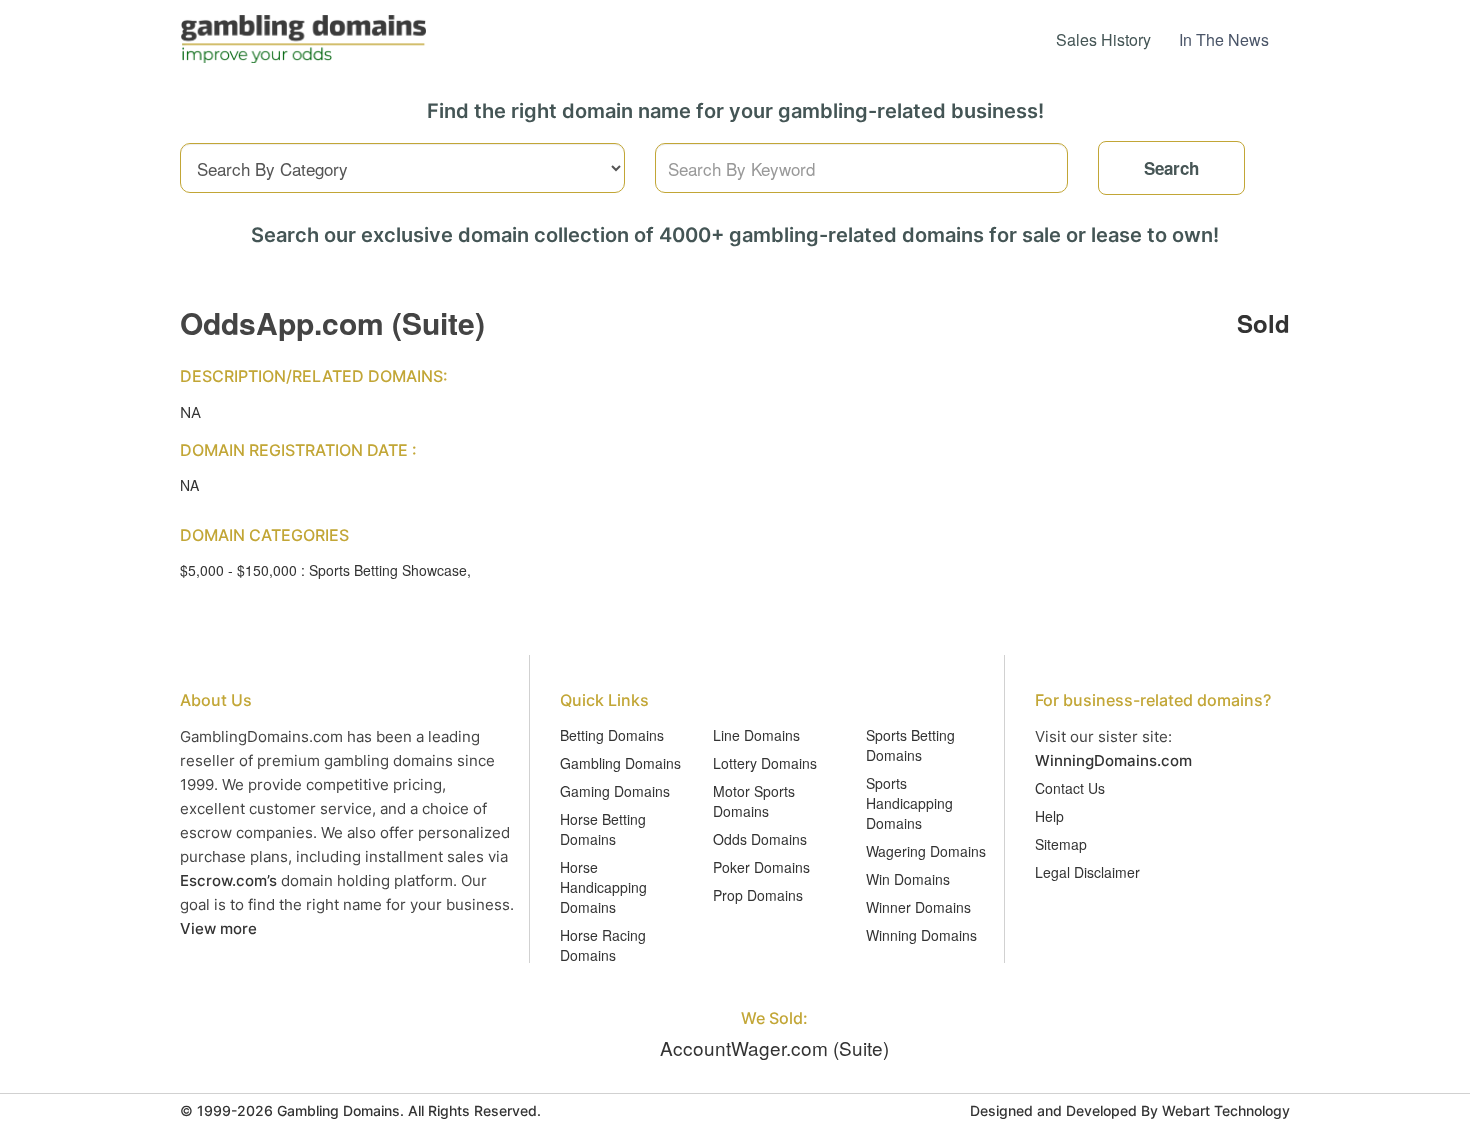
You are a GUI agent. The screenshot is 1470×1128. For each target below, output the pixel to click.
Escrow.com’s (228, 880)
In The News (1224, 39)
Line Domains (756, 735)
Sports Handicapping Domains (909, 803)
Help (1049, 816)
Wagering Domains (926, 851)
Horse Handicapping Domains (603, 887)
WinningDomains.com (1113, 760)
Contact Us (1070, 788)
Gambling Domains (620, 763)
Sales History (1103, 39)
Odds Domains (760, 839)
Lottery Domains (765, 763)
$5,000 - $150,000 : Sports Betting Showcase (323, 570)
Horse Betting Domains (603, 829)
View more (218, 928)
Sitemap (1061, 844)
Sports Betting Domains (910, 745)
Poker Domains (761, 867)
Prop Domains (758, 895)
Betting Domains (612, 735)
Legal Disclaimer (1087, 872)
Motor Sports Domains (754, 801)
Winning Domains (921, 935)
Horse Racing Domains (603, 945)
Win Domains (908, 879)
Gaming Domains (615, 791)
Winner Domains (918, 907)
